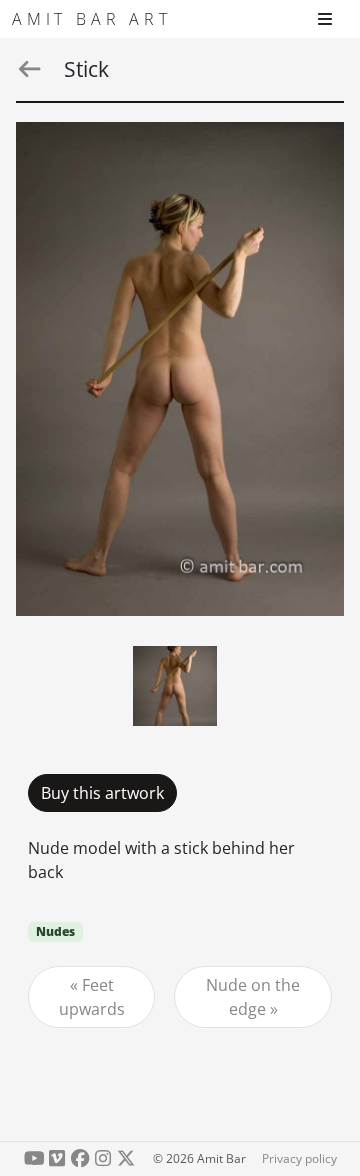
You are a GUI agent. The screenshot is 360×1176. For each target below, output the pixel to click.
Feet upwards (92, 997)
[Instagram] (102, 1158)
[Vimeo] (57, 1158)
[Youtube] (34, 1158)
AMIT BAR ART (92, 19)
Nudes (55, 931)
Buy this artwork (102, 793)
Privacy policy (299, 1158)
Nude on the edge (253, 997)
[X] (125, 1158)
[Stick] (180, 369)
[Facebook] (80, 1158)
